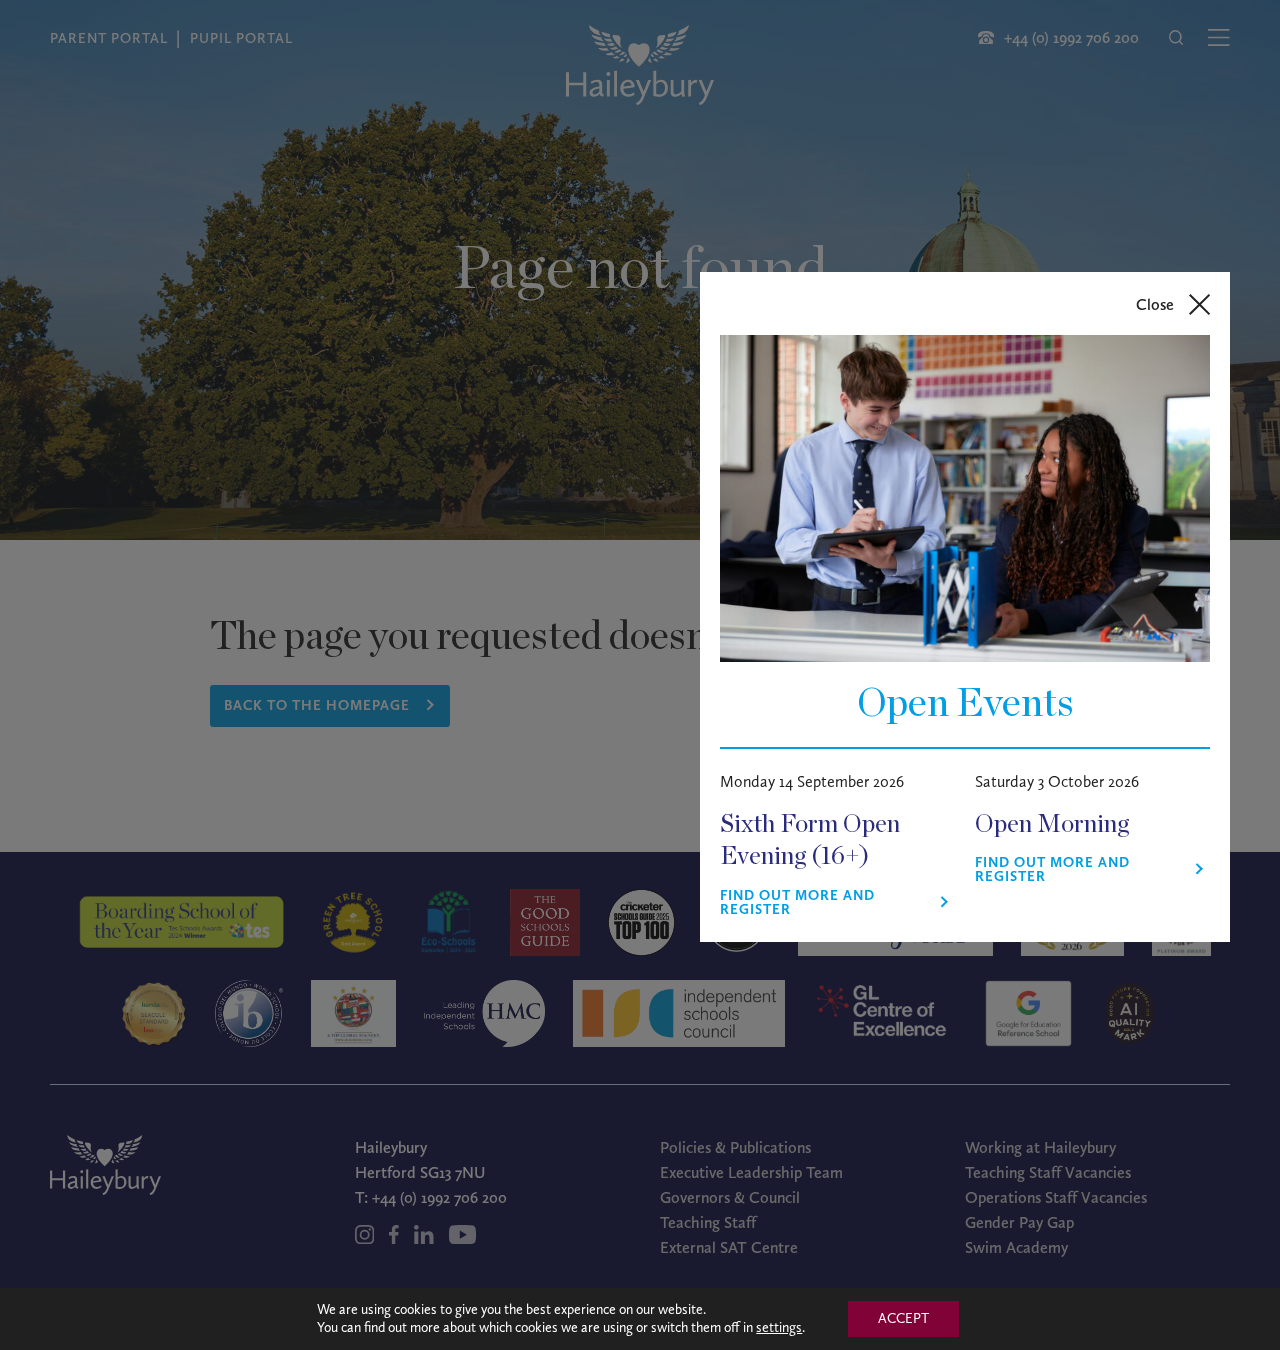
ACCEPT (903, 1318)
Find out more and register (797, 903)
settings (779, 1327)
